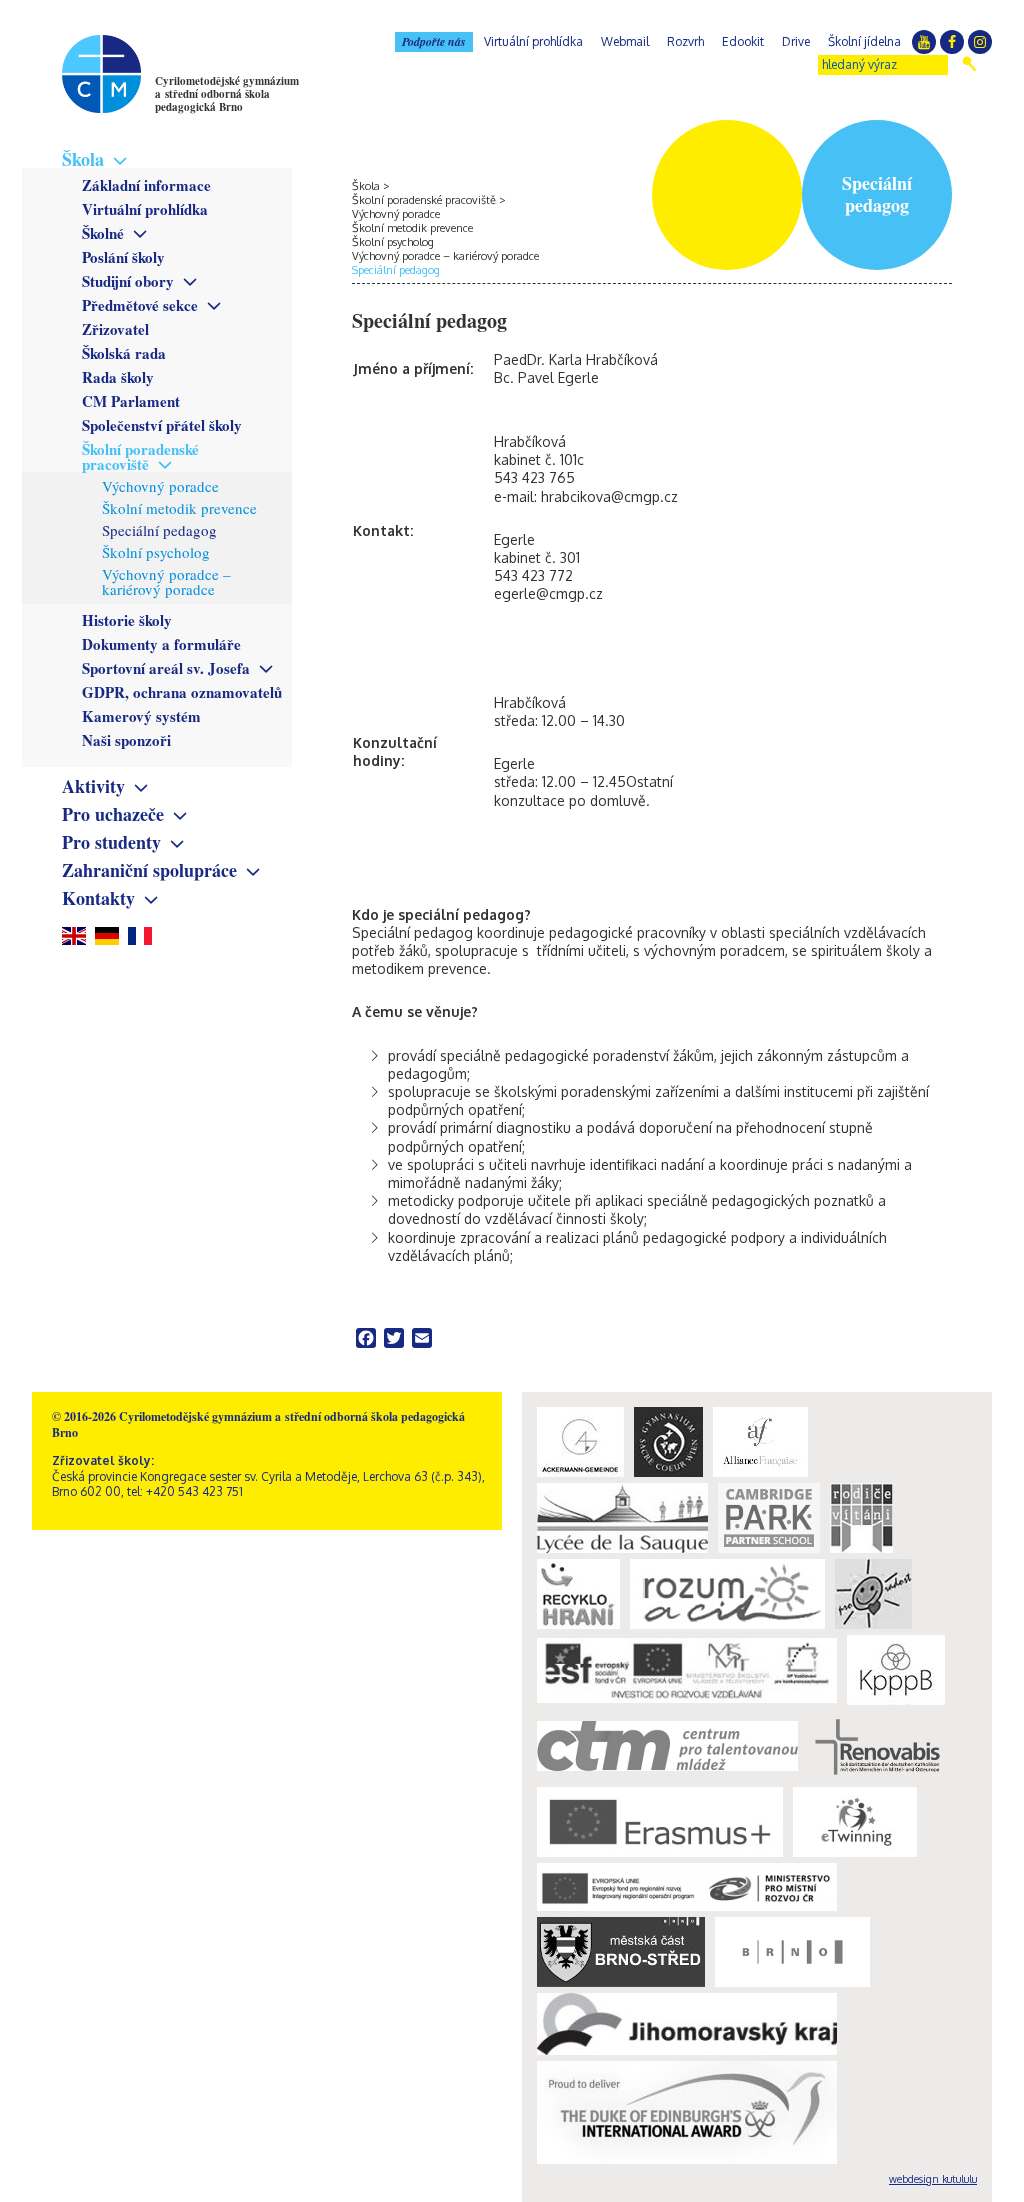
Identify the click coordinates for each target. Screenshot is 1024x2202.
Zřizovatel (115, 329)
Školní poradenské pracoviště (140, 456)
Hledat (969, 64)
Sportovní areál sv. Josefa (166, 668)
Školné (103, 233)
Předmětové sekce (140, 305)
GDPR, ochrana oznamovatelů (182, 692)
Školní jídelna (864, 41)
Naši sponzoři (126, 740)
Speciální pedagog (159, 530)
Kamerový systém (141, 716)
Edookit (743, 41)
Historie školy (127, 620)
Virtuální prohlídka (145, 209)
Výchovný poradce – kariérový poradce (166, 581)
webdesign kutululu (933, 2179)
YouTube (924, 42)
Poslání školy (123, 257)
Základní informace (146, 185)
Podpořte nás (434, 41)
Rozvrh (685, 41)
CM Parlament (131, 401)
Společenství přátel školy (162, 425)
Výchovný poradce (160, 486)
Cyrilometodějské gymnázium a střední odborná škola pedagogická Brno (227, 94)
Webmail (625, 41)
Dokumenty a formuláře (161, 644)
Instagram (980, 42)
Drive (796, 41)
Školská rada (124, 353)
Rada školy (118, 377)
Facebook (952, 42)
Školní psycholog (156, 552)
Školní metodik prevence (179, 508)
